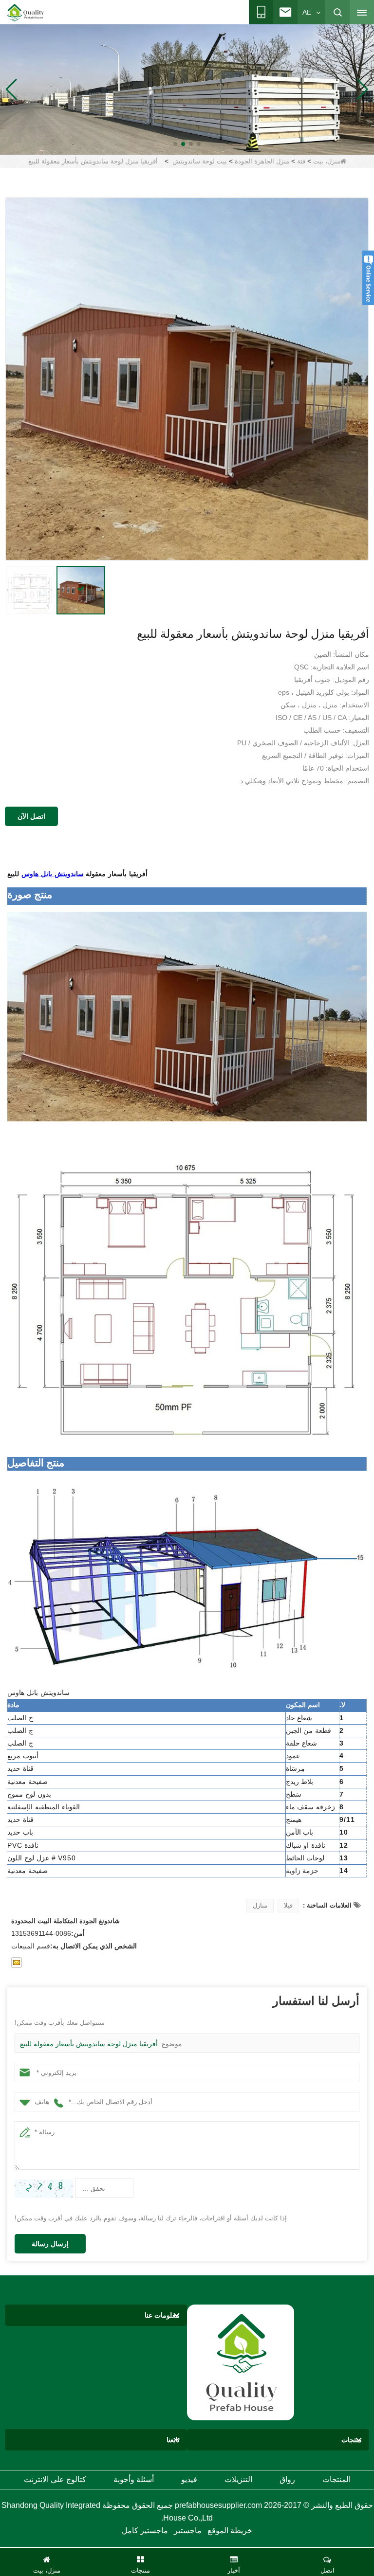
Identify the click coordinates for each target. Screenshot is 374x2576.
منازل (260, 1905)
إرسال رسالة (50, 2244)
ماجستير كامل (145, 2531)
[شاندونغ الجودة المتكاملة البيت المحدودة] (26, 13)
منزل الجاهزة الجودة (262, 161)
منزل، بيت (327, 161)
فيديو (189, 2479)
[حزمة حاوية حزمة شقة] (187, 89)
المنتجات (337, 2479)
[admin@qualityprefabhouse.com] (17, 1963)
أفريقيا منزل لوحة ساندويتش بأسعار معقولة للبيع (89, 2044)
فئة (301, 161)
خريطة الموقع (230, 2531)
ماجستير (188, 2531)
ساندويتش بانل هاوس (53, 874)
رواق (287, 2479)
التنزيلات (238, 2479)
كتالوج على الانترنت (55, 2479)
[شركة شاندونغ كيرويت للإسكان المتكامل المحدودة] (241, 2362)
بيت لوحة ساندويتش (200, 161)
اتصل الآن (31, 816)
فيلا (288, 1905)
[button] (199, 144)
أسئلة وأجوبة (134, 2479)
